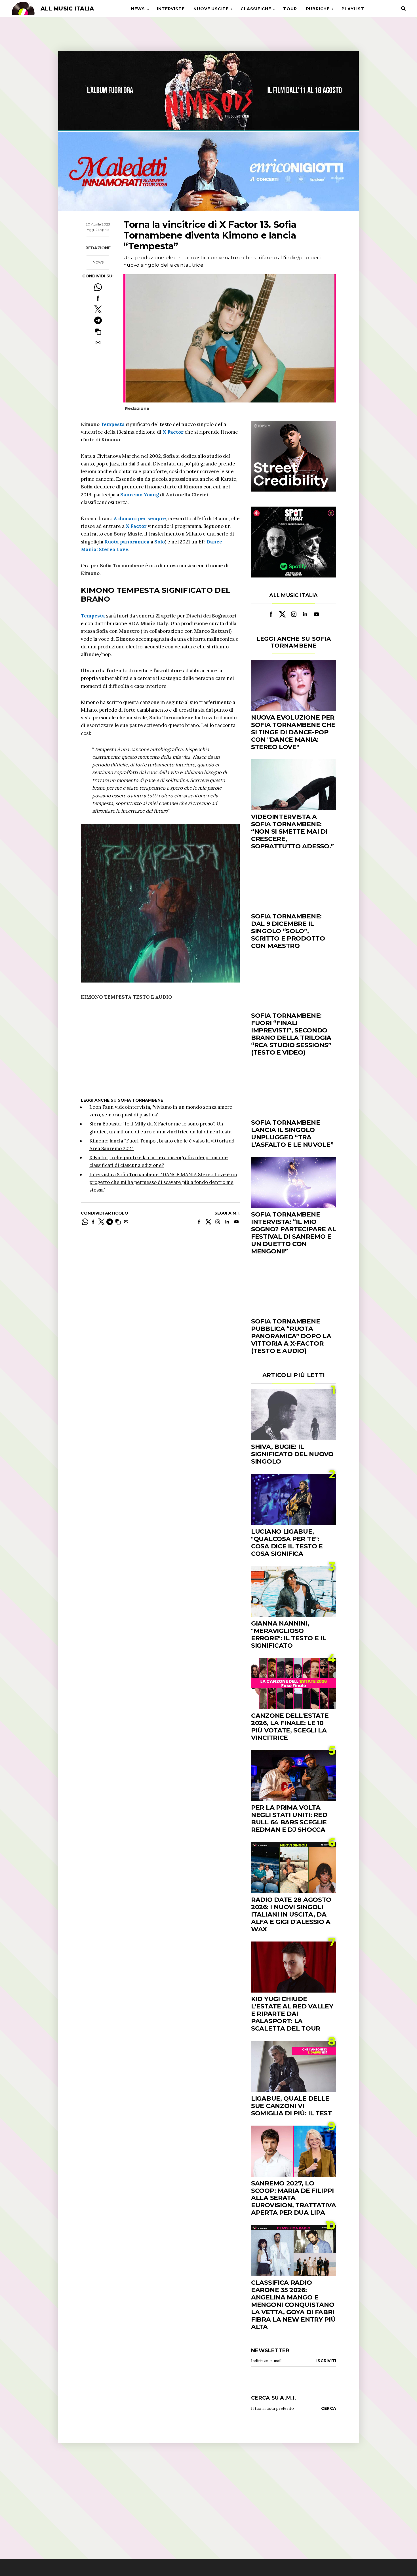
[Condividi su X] (98, 309)
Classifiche (256, 9)
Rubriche (318, 9)
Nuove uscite (211, 9)
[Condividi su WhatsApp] (98, 287)
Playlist (353, 9)
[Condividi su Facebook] (98, 298)
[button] (98, 331)
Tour (290, 9)
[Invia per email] (98, 342)
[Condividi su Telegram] (98, 320)
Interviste (171, 9)
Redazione (98, 248)
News (138, 9)
